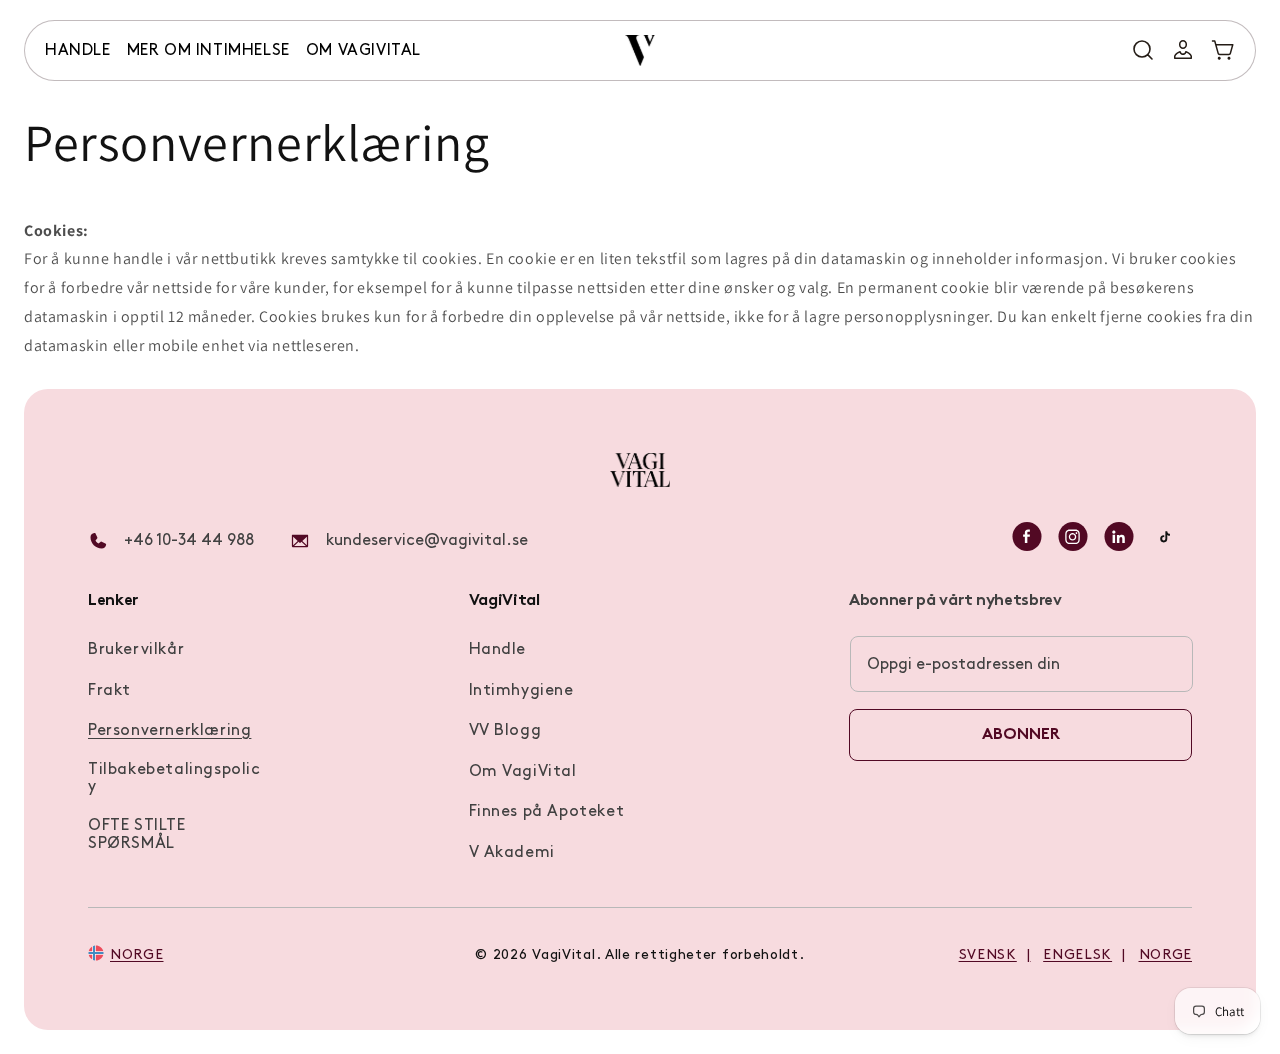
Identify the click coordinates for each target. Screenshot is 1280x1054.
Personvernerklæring (169, 731)
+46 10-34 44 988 (189, 541)
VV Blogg (505, 731)
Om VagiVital (523, 772)
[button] (78, 51)
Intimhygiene (521, 691)
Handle (498, 650)
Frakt (109, 691)
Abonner (1021, 735)
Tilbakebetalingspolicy (174, 779)
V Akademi (512, 853)
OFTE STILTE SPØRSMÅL (137, 835)
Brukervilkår (136, 650)
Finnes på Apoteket (547, 812)
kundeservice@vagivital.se (427, 541)
